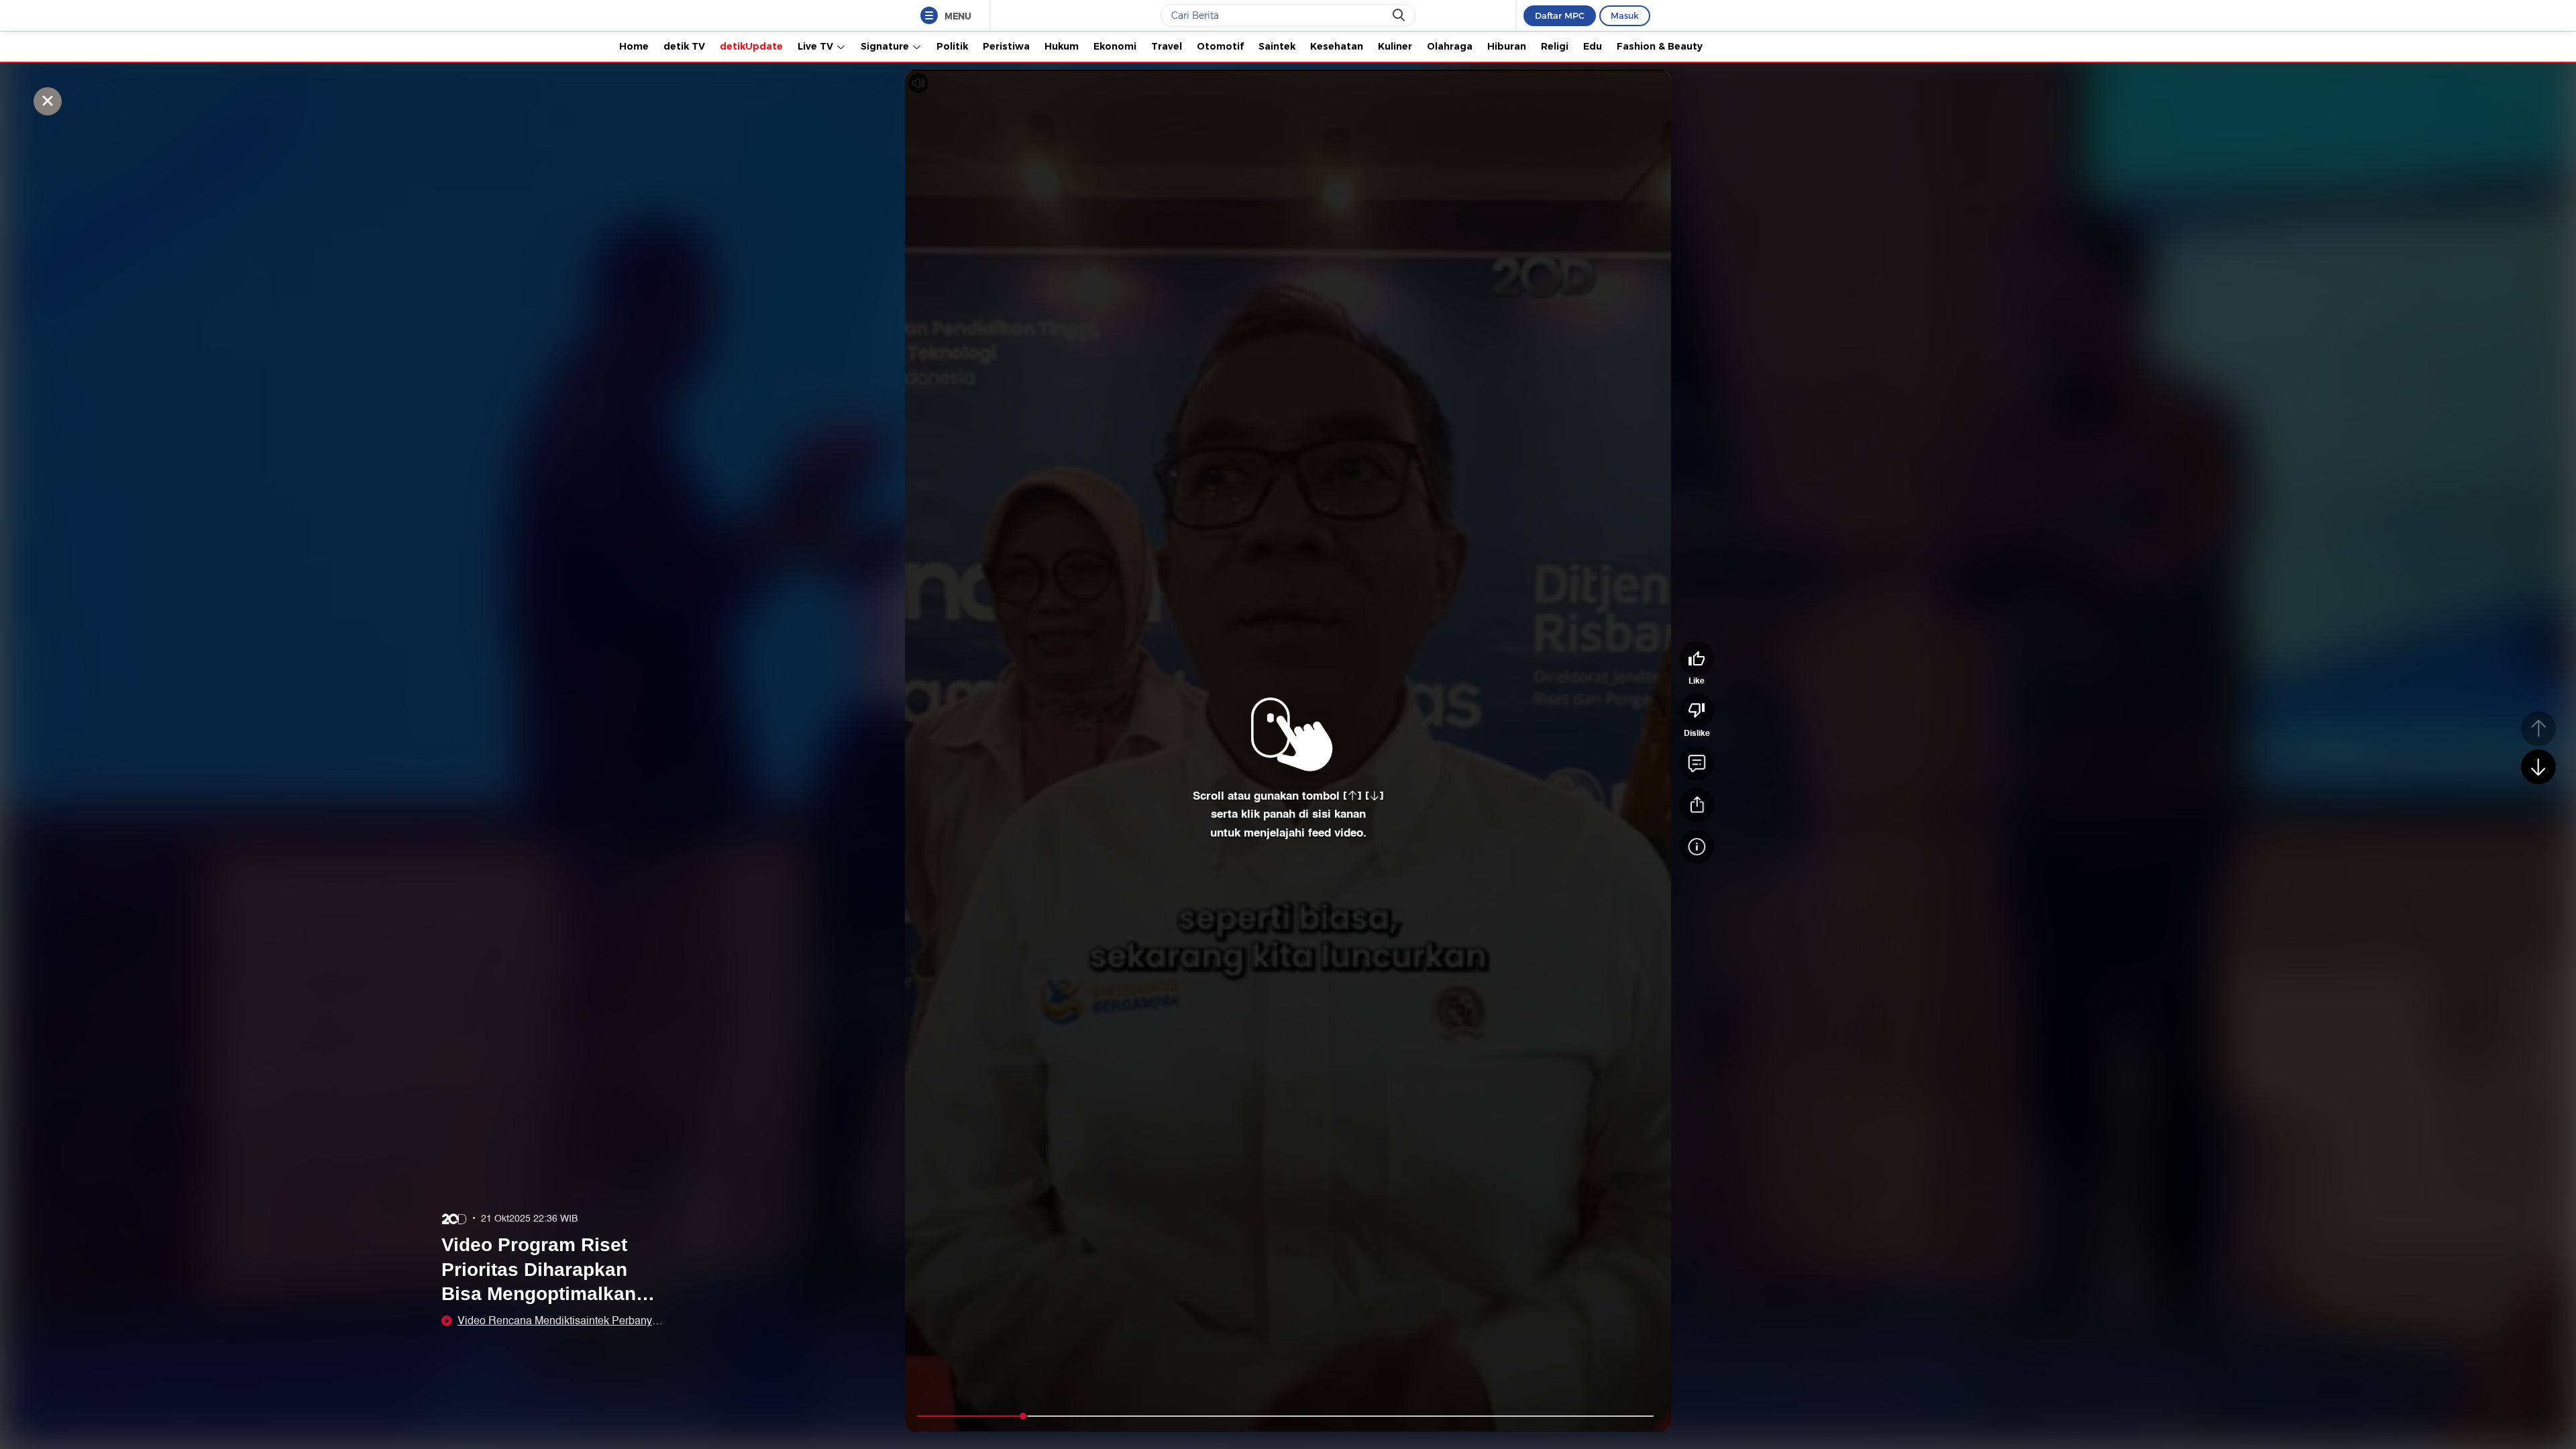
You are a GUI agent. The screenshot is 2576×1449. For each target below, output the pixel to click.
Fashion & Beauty (1660, 46)
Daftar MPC (1560, 15)
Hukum (1062, 46)
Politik (952, 46)
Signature (886, 46)
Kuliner (1395, 46)
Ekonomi (1115, 46)
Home (634, 46)
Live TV (817, 46)
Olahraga (1450, 46)
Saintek (1277, 46)
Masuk (1625, 15)
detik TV (684, 46)
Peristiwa (1006, 46)
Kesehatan (1337, 46)
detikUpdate (751, 46)
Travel (1167, 46)
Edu (1593, 46)
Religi (1555, 46)
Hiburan (1507, 46)
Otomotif (1220, 46)
